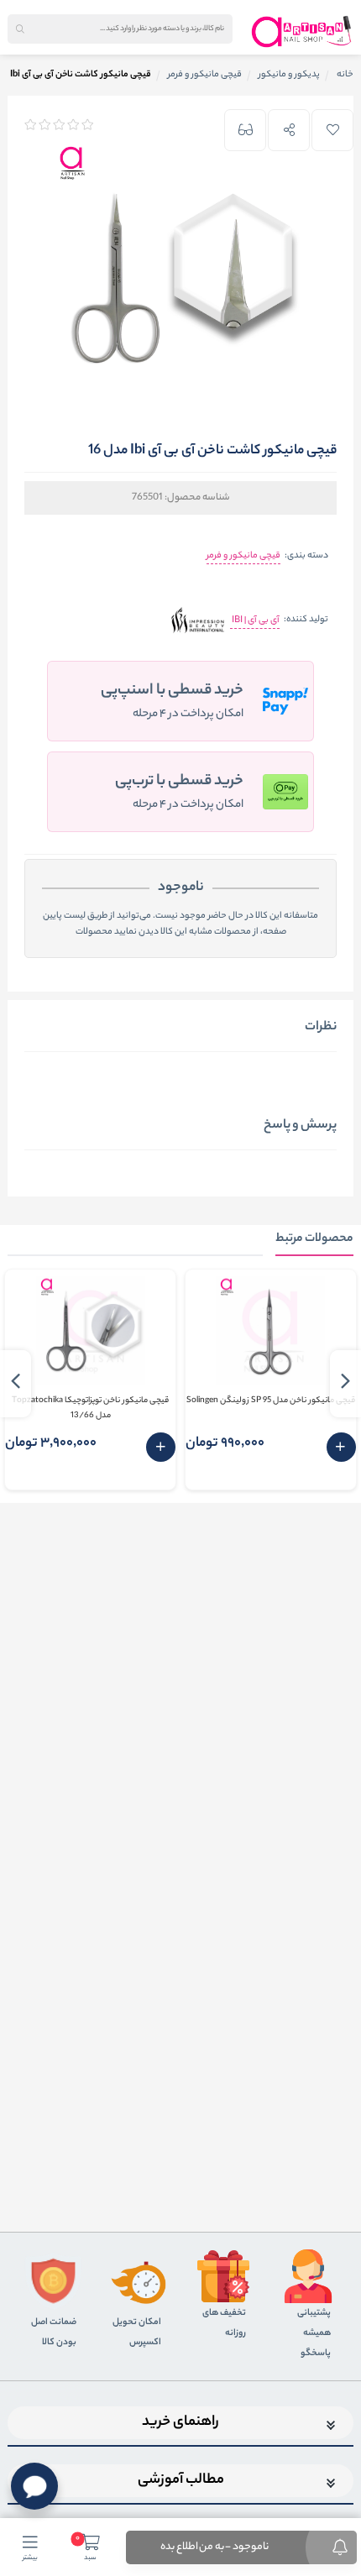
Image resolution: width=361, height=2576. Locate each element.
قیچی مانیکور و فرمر (243, 556)
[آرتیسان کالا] (302, 31)
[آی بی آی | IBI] (198, 621)
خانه (345, 75)
